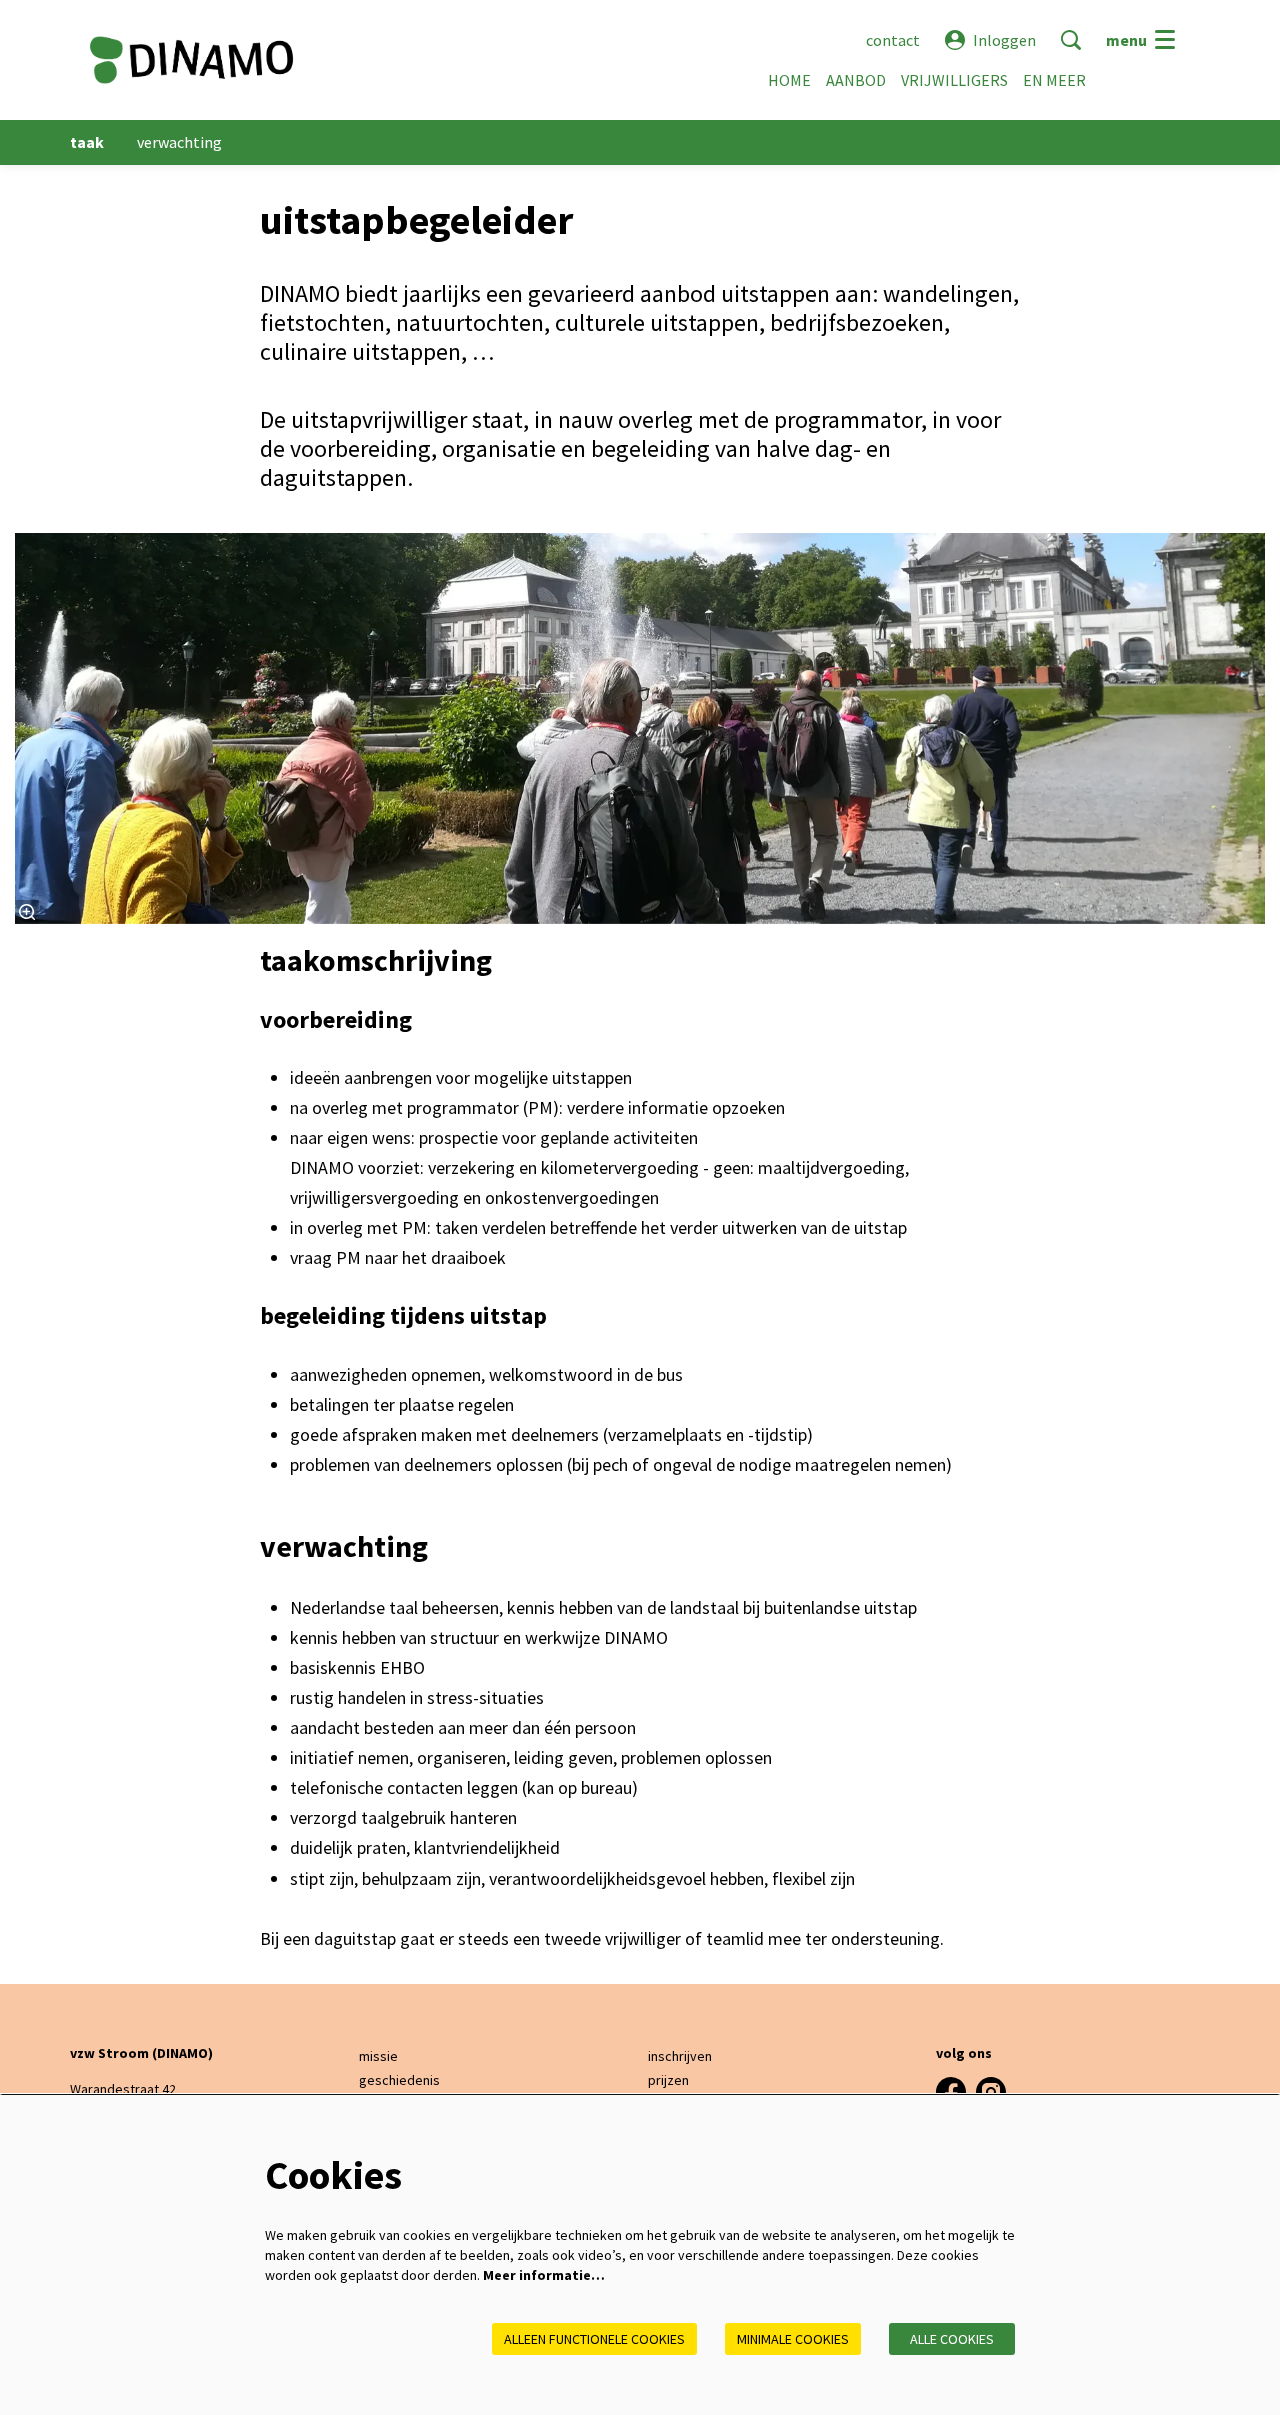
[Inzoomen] (27, 912)
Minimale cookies (793, 2339)
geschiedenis (399, 2080)
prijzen (668, 2080)
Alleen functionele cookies (594, 2339)
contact (893, 40)
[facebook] (951, 2092)
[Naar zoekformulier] (1071, 40)
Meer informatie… (544, 2275)
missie (378, 2056)
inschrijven (680, 2056)
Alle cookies (952, 2339)
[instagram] (991, 2092)
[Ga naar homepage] (191, 60)
